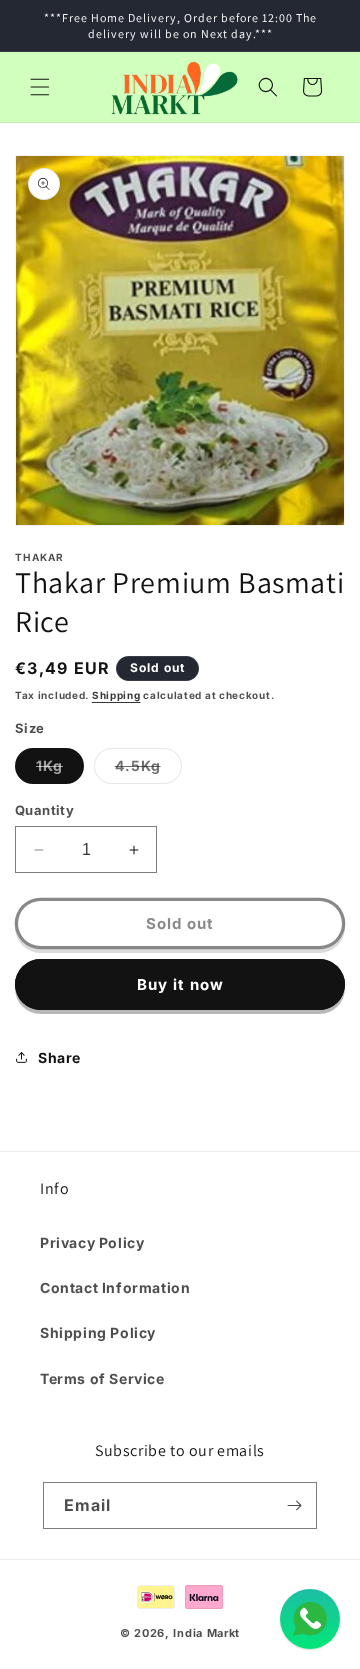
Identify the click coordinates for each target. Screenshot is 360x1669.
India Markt (206, 1633)
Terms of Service (102, 1378)
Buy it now (180, 984)
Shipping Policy (98, 1332)
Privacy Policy (92, 1242)
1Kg (60, 770)
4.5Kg (148, 770)
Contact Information (115, 1287)
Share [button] (59, 1057)
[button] (40, 87)
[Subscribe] (294, 1505)
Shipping (116, 695)
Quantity (44, 810)
